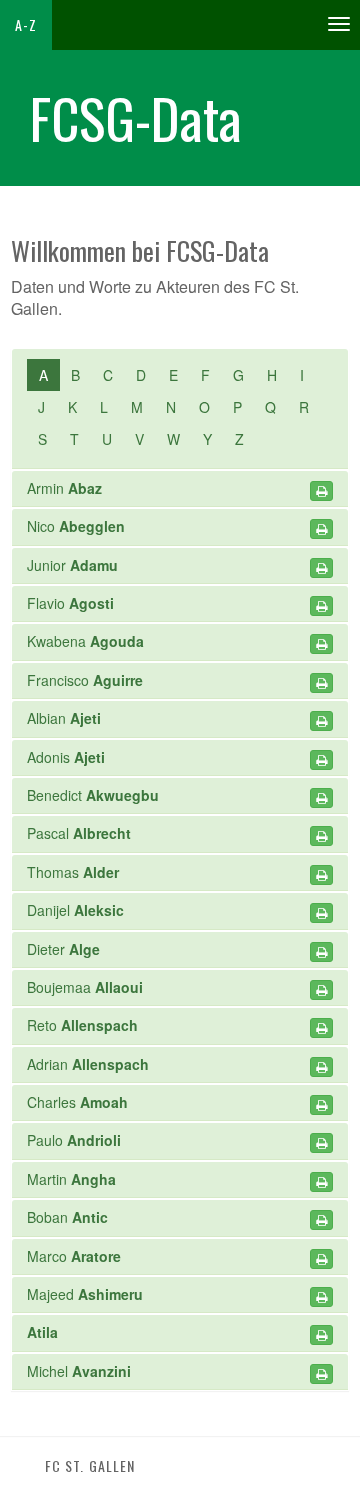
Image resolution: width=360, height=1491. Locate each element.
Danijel (75, 910)
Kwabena (85, 641)
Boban (67, 1217)
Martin (71, 1179)
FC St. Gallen (90, 1465)
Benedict (93, 795)
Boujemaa (85, 987)
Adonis (66, 757)
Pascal (79, 833)
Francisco (85, 680)
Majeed (85, 1294)
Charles (77, 1102)
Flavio (70, 603)
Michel (79, 1371)
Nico (76, 526)
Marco (74, 1256)
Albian (64, 718)
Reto (82, 1025)
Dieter (63, 949)
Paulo (74, 1140)
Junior (72, 565)
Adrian (88, 1064)
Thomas (73, 872)
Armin (64, 488)
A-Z (26, 24)
